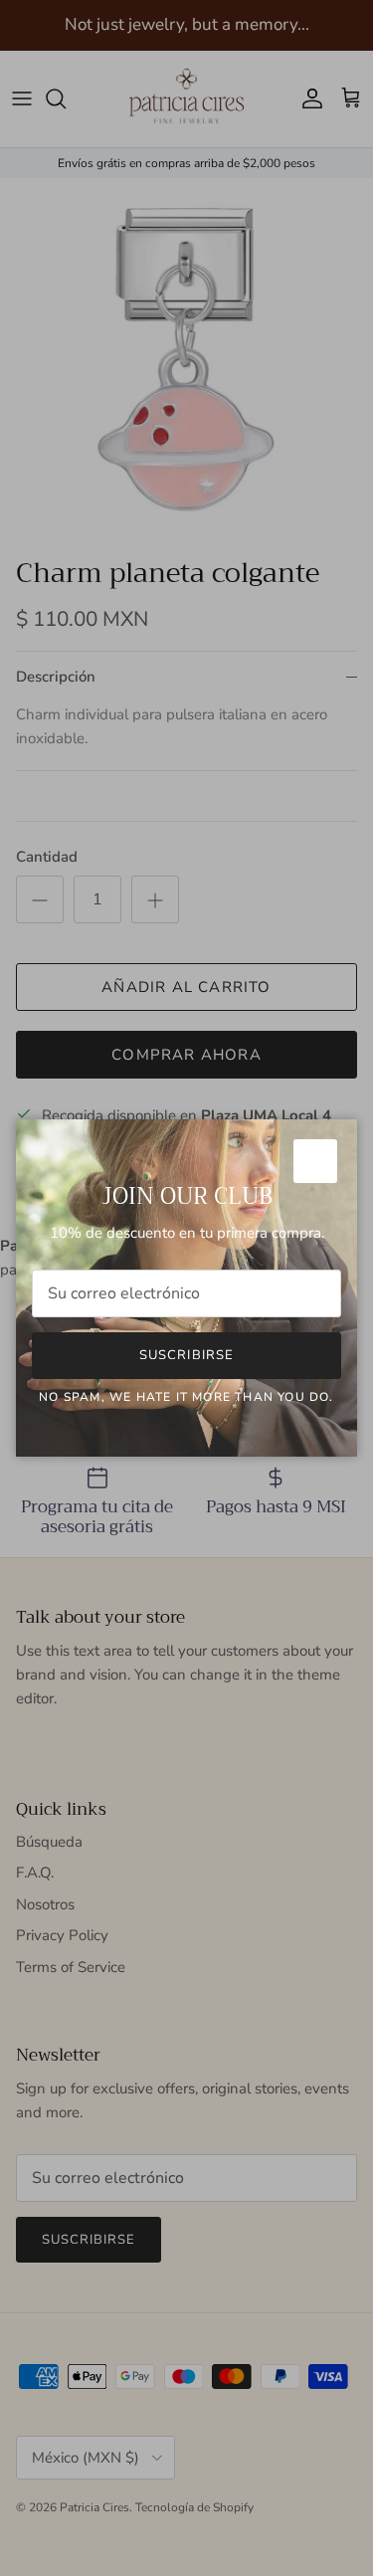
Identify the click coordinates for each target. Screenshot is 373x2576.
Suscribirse (186, 1355)
